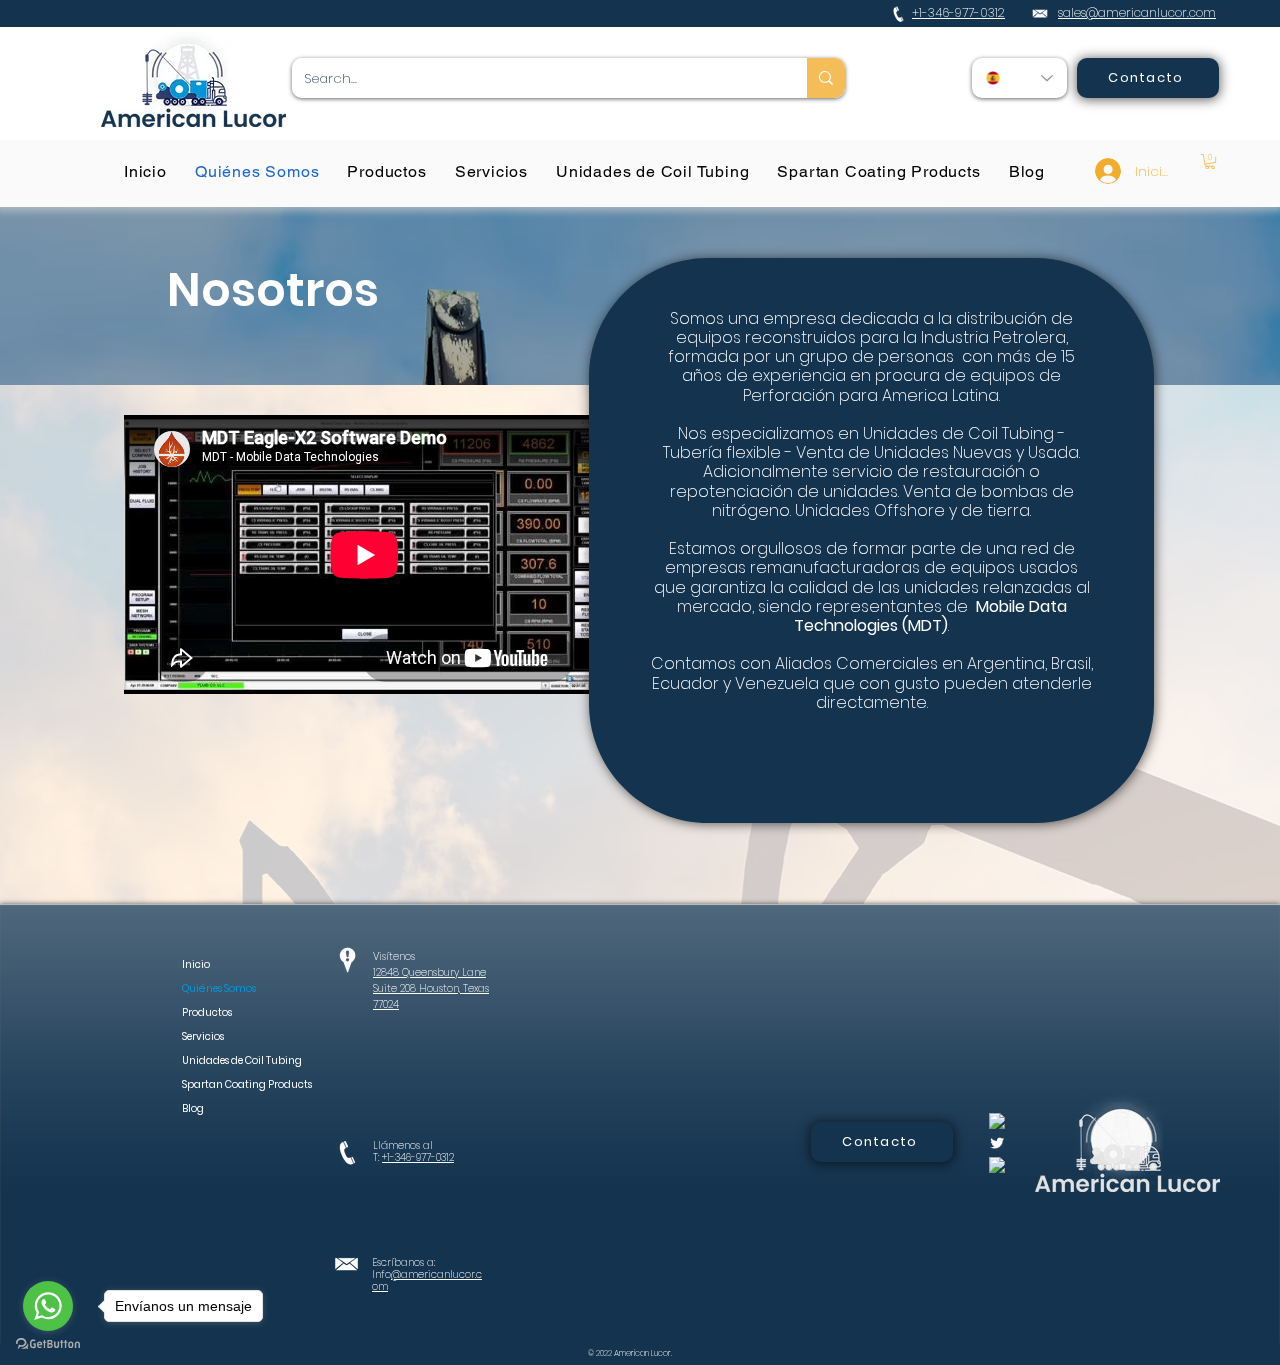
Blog (193, 1108)
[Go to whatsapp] (48, 1306)
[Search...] (826, 78)
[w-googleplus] (997, 1165)
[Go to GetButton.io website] (48, 1344)
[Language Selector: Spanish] (1019, 78)
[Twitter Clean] (997, 1143)
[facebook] (997, 1121)
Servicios (203, 1036)
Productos (207, 1012)
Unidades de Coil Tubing (224, 1060)
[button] (1210, 161)
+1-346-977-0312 (418, 1157)
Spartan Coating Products (224, 1084)
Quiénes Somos (219, 988)
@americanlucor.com (427, 1280)
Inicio (196, 964)
